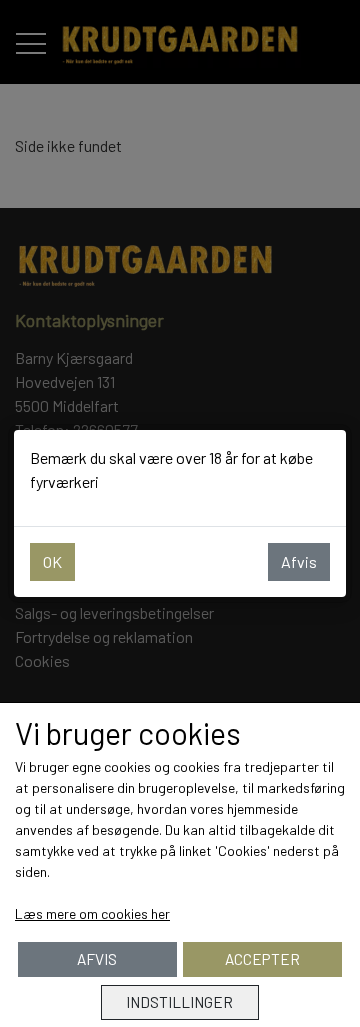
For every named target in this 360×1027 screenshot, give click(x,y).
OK (52, 561)
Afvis (299, 561)
